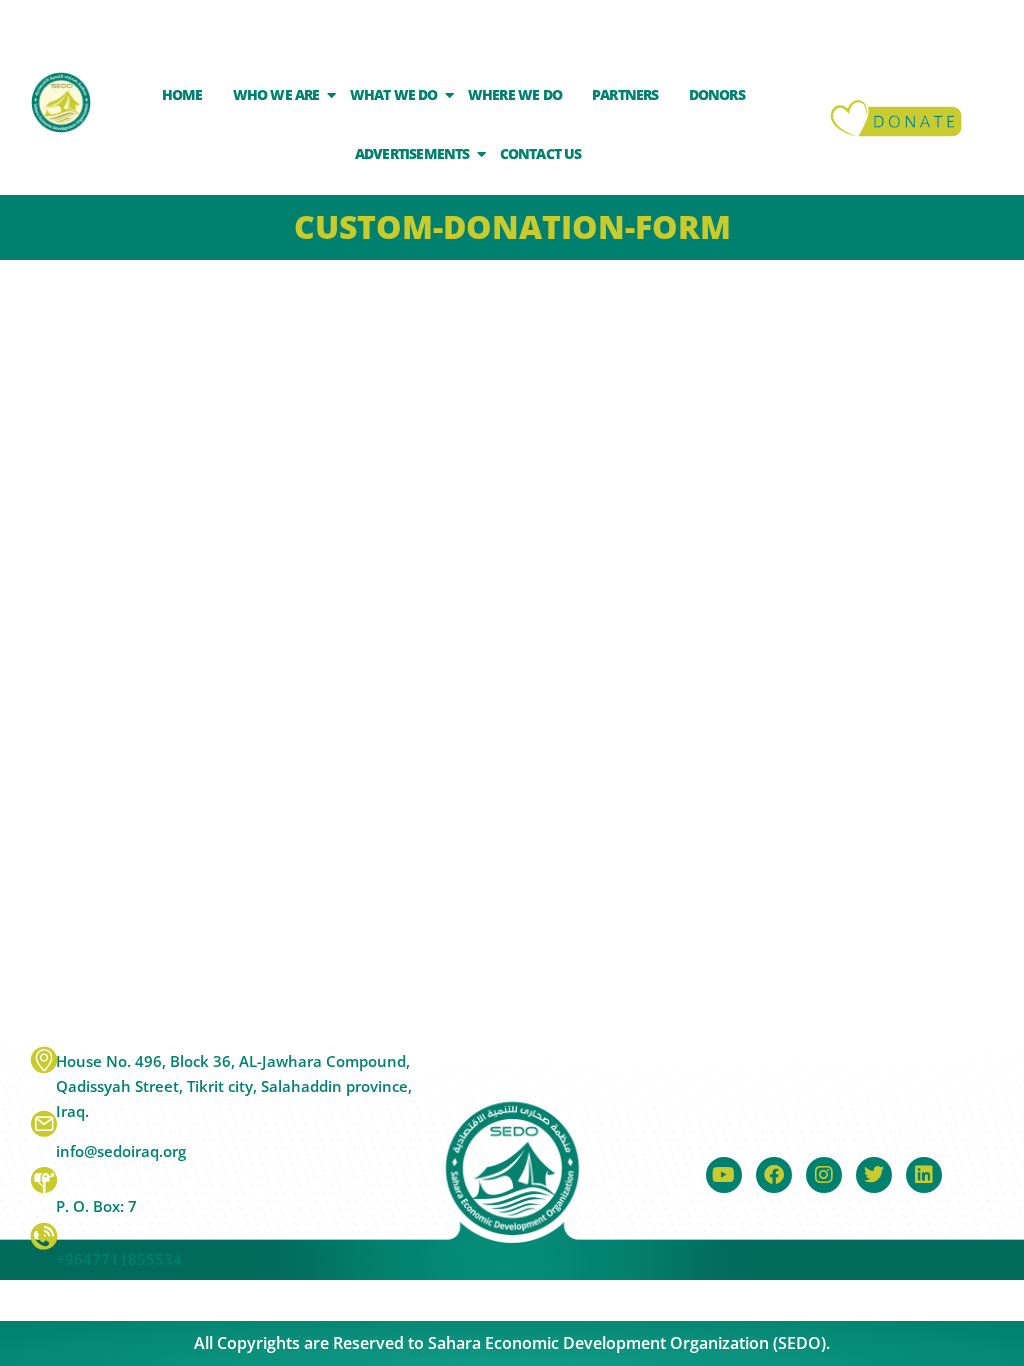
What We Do (394, 94)
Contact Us (541, 153)
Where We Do (515, 94)
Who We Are (276, 94)
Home (182, 94)
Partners (625, 94)
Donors (717, 94)
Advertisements (412, 153)
